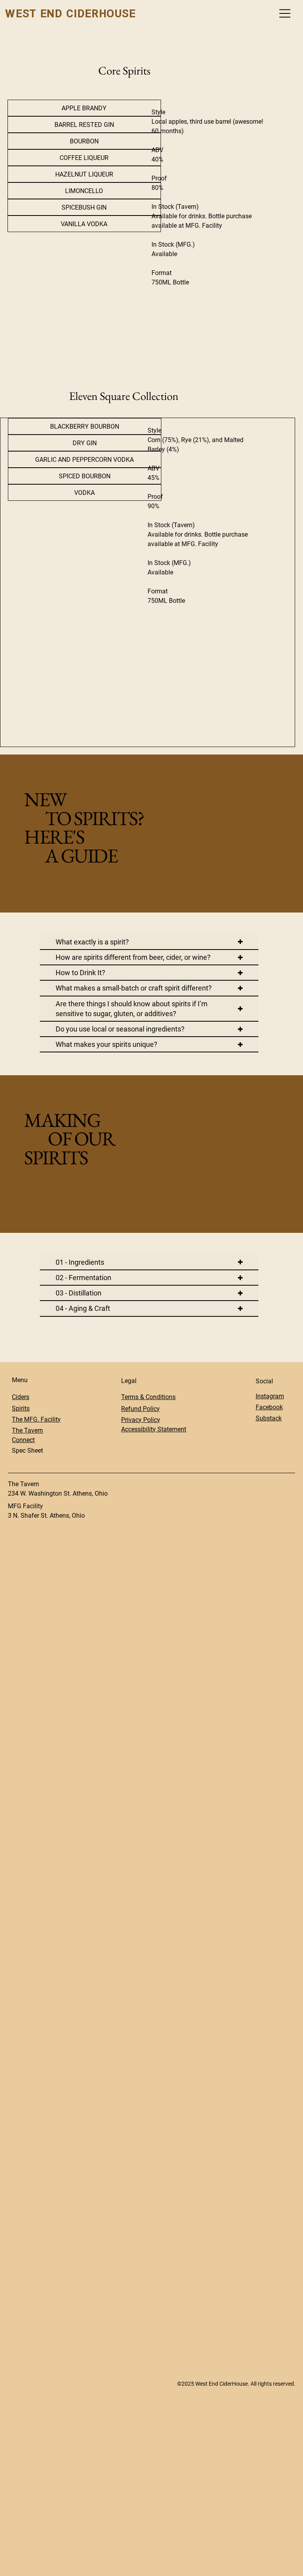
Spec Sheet (27, 1451)
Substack (269, 1418)
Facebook (269, 1407)
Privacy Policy (141, 1420)
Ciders (21, 1397)
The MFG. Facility (36, 1419)
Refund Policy (140, 1409)
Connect (23, 1440)
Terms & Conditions (148, 1397)
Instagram (270, 1396)
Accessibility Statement (154, 1429)
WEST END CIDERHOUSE (70, 13)
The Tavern (27, 1430)
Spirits (21, 1408)
